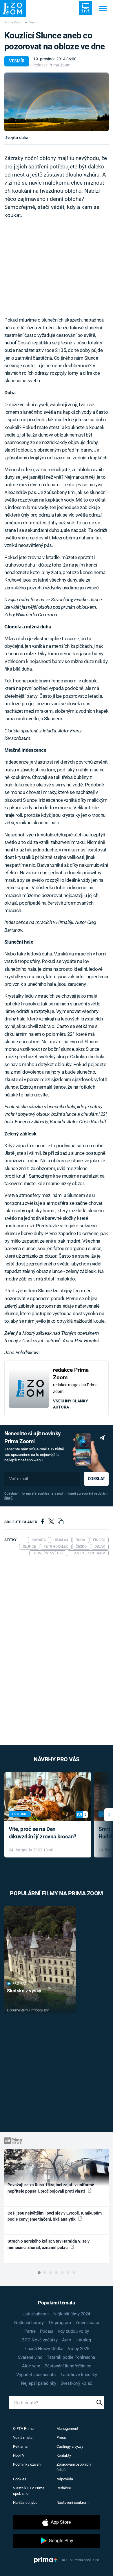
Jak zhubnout (36, 2314)
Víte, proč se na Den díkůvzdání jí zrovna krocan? (42, 1833)
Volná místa (23, 2437)
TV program (60, 2323)
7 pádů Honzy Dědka (44, 2349)
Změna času (87, 2323)
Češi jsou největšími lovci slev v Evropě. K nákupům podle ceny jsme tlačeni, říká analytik (55, 2216)
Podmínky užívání (27, 2464)
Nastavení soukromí (73, 2502)
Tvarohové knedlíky (79, 2375)
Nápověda (65, 2479)
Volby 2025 (79, 2349)
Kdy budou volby (73, 2331)
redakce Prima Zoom (52, 65)
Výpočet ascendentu (36, 2375)
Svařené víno (30, 2357)
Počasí (47, 2331)
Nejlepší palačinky (39, 2383)
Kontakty (64, 2455)
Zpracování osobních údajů (74, 2467)
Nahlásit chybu (25, 2502)
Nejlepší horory (29, 2323)
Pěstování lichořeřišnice (68, 2366)
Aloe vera (31, 2366)
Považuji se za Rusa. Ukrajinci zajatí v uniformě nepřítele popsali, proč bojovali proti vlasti (51, 2188)
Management (67, 2429)
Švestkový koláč (76, 2383)
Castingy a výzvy (70, 2446)
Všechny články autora (71, 1404)
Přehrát (19, 1984)
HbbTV (19, 2455)
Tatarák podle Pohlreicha (71, 2357)
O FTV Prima (23, 2429)
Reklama (20, 2446)
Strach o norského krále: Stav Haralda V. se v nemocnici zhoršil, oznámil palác (49, 2244)
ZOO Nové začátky (40, 2340)
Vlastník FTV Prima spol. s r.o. (29, 2491)
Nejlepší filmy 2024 (72, 2314)
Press (61, 2437)
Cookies (20, 2479)
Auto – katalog (76, 2340)
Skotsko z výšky (24, 1991)
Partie (30, 2331)
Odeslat (96, 1479)
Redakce (64, 2488)
